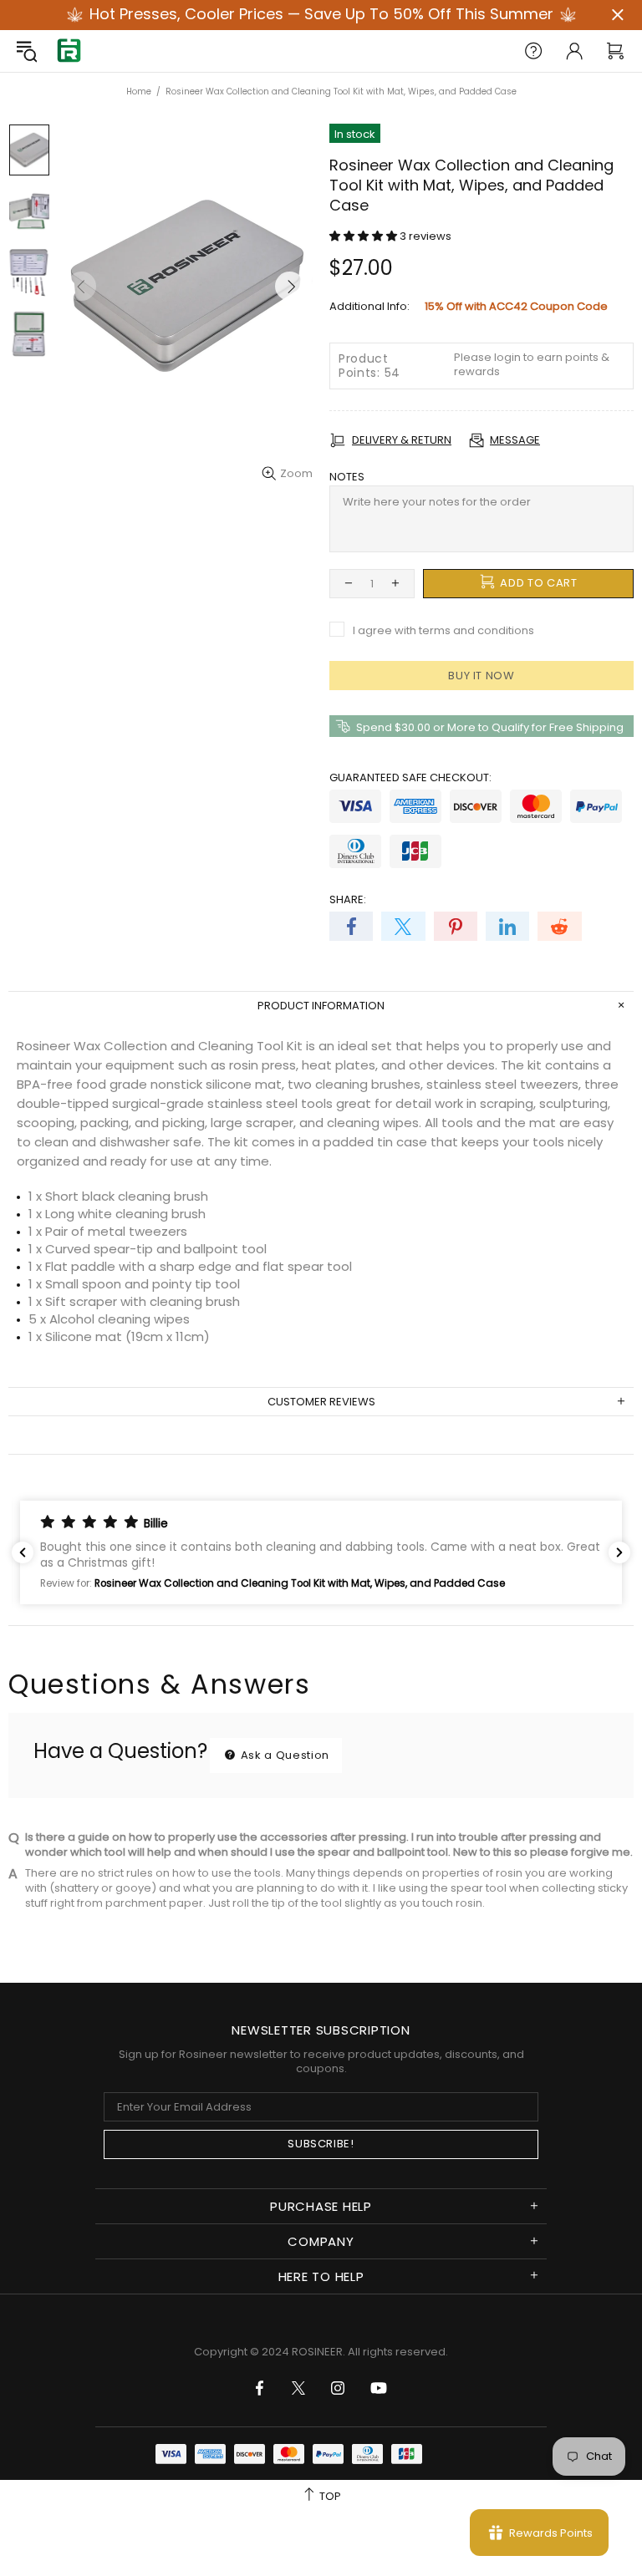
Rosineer (69, 51)
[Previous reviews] (23, 1552)
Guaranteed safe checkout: (410, 777)
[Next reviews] (619, 1552)
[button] (364, 236)
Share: (348, 899)
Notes (347, 477)
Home (139, 91)
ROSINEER (317, 2352)
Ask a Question (283, 1755)
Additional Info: (369, 306)
